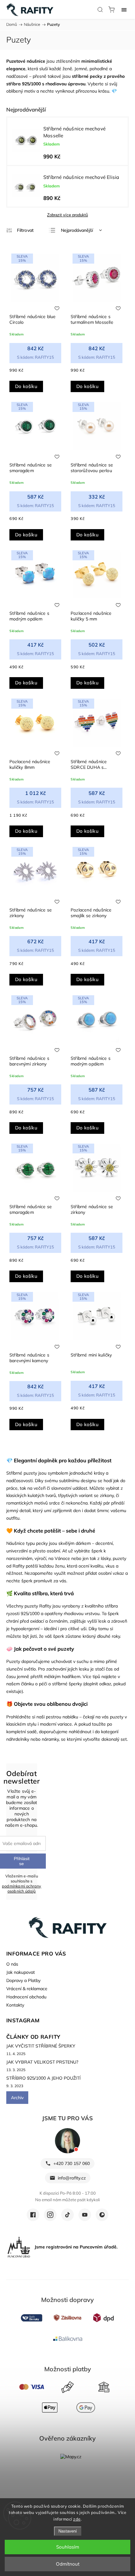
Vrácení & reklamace (27, 1989)
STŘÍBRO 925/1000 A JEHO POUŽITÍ (43, 2078)
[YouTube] (85, 2215)
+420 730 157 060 (72, 2163)
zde (77, 2519)
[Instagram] (50, 2215)
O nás (12, 1964)
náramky (50, 1739)
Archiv (17, 2098)
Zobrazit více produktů (67, 215)
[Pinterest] (102, 2215)
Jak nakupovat (21, 1972)
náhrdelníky (18, 1739)
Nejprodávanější (77, 230)
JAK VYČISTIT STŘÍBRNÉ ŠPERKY (41, 2046)
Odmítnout (68, 2564)
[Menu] (124, 9)
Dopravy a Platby (23, 1980)
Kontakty (15, 2005)
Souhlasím (68, 2547)
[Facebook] (33, 2215)
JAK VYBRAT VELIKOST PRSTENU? (42, 2062)
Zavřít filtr (20, 230)
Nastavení (68, 2531)
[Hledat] (100, 9)
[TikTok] (67, 2215)
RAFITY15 (35, 357)
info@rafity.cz (72, 2178)
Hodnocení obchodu (26, 1997)
